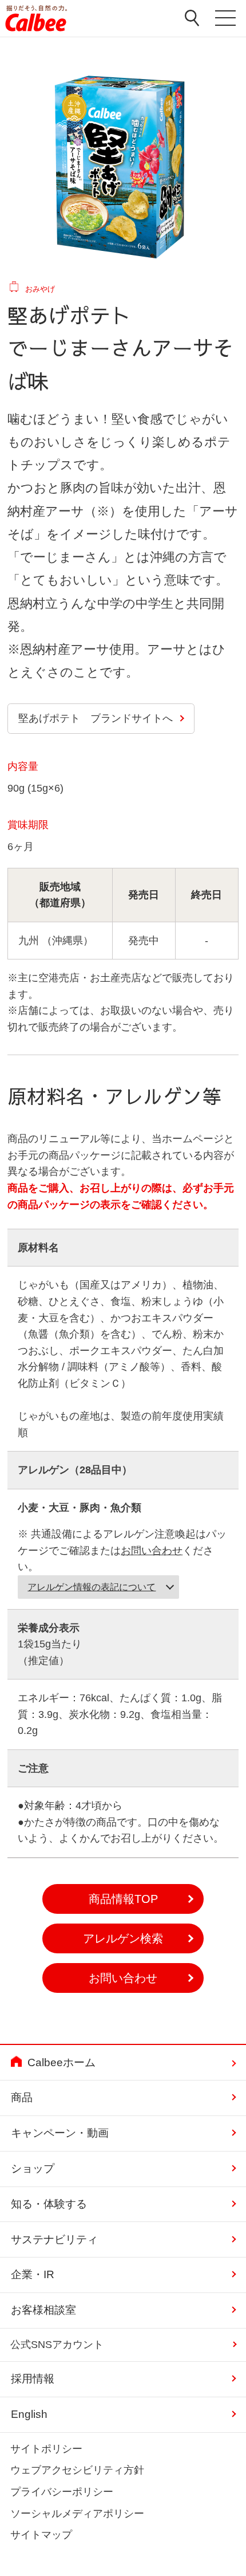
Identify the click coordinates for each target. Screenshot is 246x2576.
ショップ (33, 2168)
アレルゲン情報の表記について (92, 1587)
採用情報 (33, 2379)
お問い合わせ (152, 1551)
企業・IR (33, 2274)
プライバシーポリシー (62, 2492)
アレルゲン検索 (123, 1938)
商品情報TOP (123, 1899)
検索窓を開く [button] (192, 18)
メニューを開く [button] (225, 21)
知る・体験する (49, 2204)
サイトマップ (41, 2535)
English (29, 2414)
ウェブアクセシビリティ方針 (77, 2470)
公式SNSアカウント (57, 2345)
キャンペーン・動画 (60, 2133)
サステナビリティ (54, 2239)
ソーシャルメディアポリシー (77, 2514)
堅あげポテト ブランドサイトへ (96, 718)
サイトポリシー (46, 2449)
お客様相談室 (43, 2310)
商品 (22, 2097)
